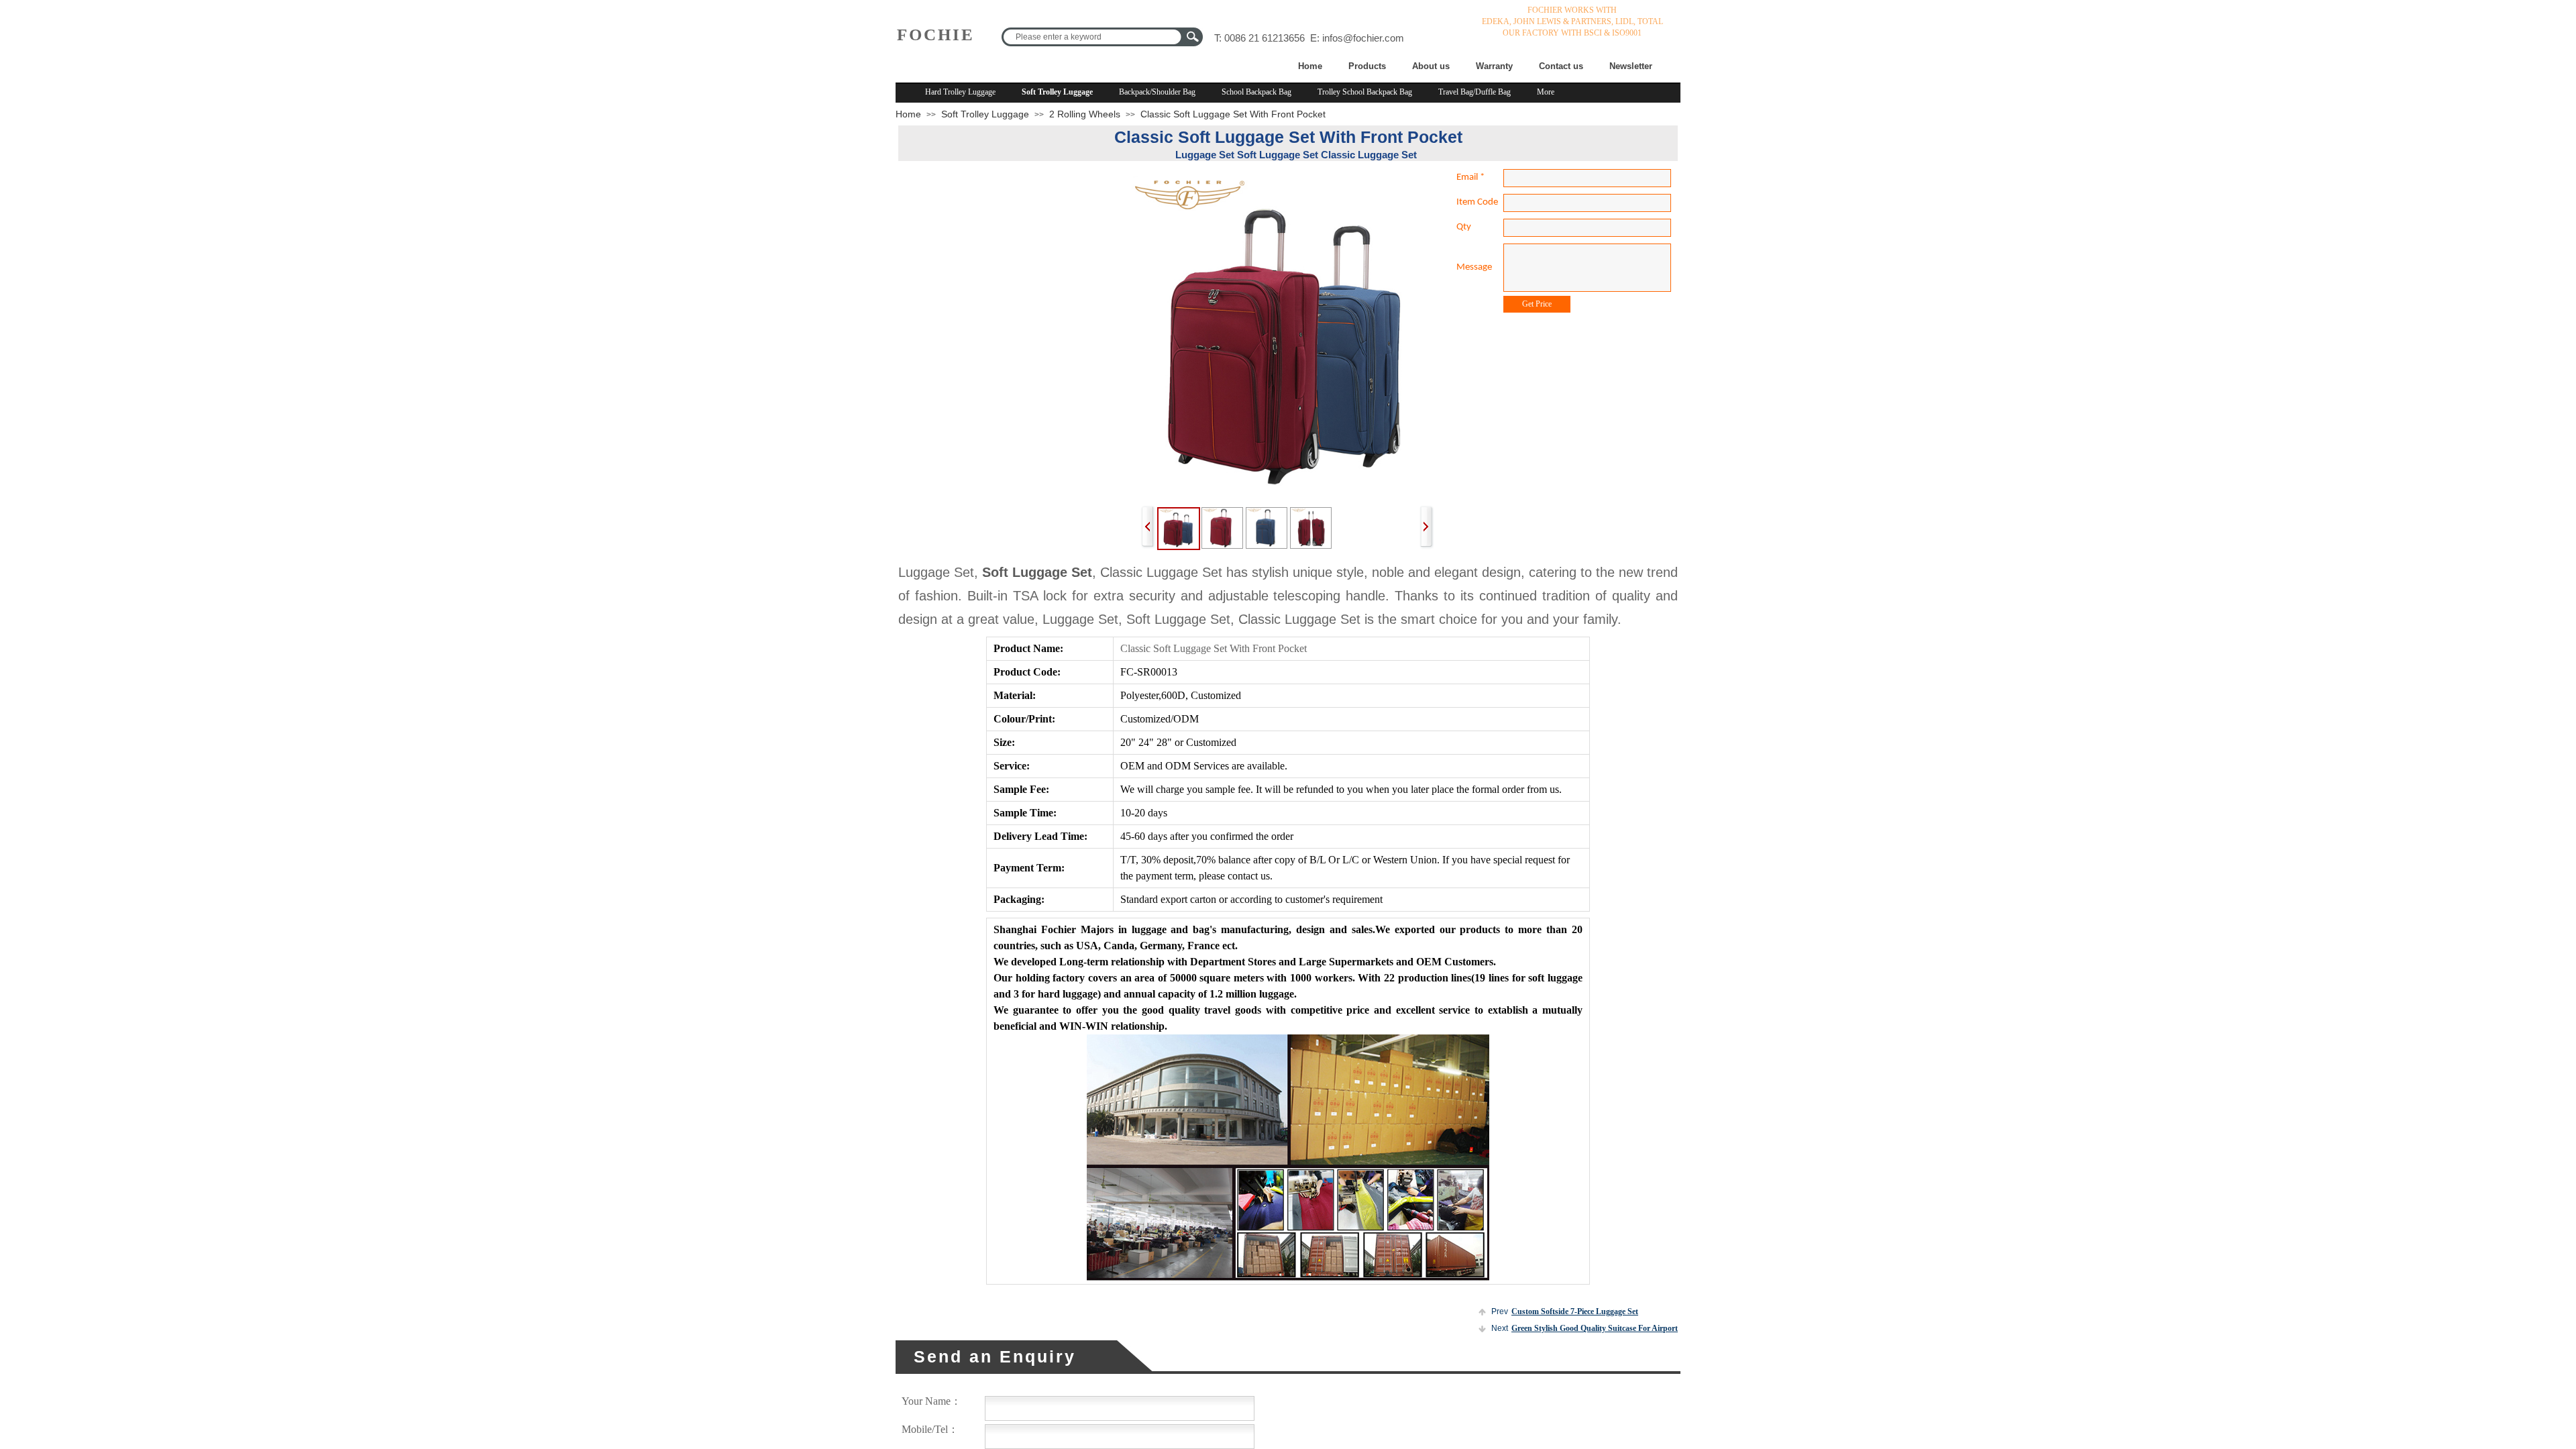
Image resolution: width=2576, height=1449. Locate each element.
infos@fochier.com (1363, 38)
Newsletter (1631, 66)
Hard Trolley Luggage (960, 92)
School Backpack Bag (1256, 92)
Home (1310, 66)
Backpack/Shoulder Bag (1157, 92)
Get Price (1537, 304)
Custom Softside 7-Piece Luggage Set (1565, 1311)
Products (1367, 66)
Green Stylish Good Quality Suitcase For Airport (1585, 1328)
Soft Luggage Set (1037, 572)
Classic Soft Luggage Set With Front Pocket (1233, 114)
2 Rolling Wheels (1085, 114)
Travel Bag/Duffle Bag (1474, 92)
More (1546, 92)
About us (1431, 66)
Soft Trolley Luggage (1057, 92)
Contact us (1561, 66)
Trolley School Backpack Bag (1365, 92)
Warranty (1494, 66)
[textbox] (1092, 37)
